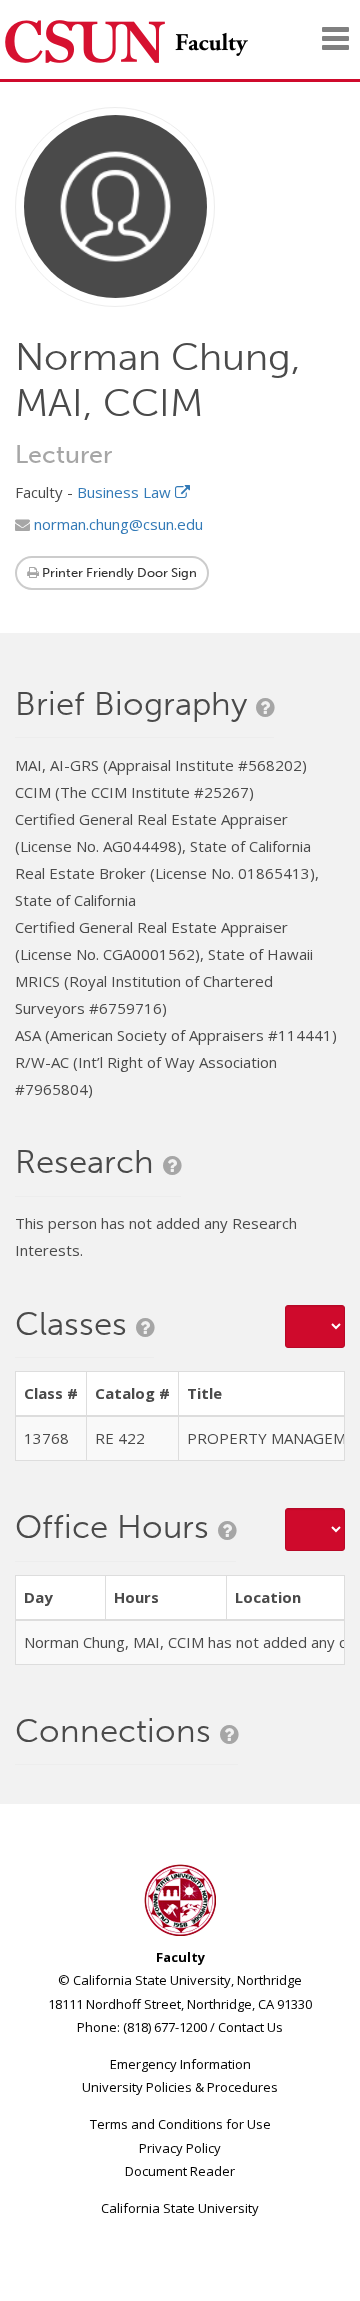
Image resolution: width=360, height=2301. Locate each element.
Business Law (126, 492)
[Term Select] (315, 1326)
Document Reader (180, 2171)
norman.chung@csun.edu (116, 524)
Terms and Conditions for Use (180, 2124)
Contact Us (250, 2027)
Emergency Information (180, 2064)
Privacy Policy (180, 2148)
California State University (180, 2208)
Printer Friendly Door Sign (118, 572)
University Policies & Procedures (180, 2087)
